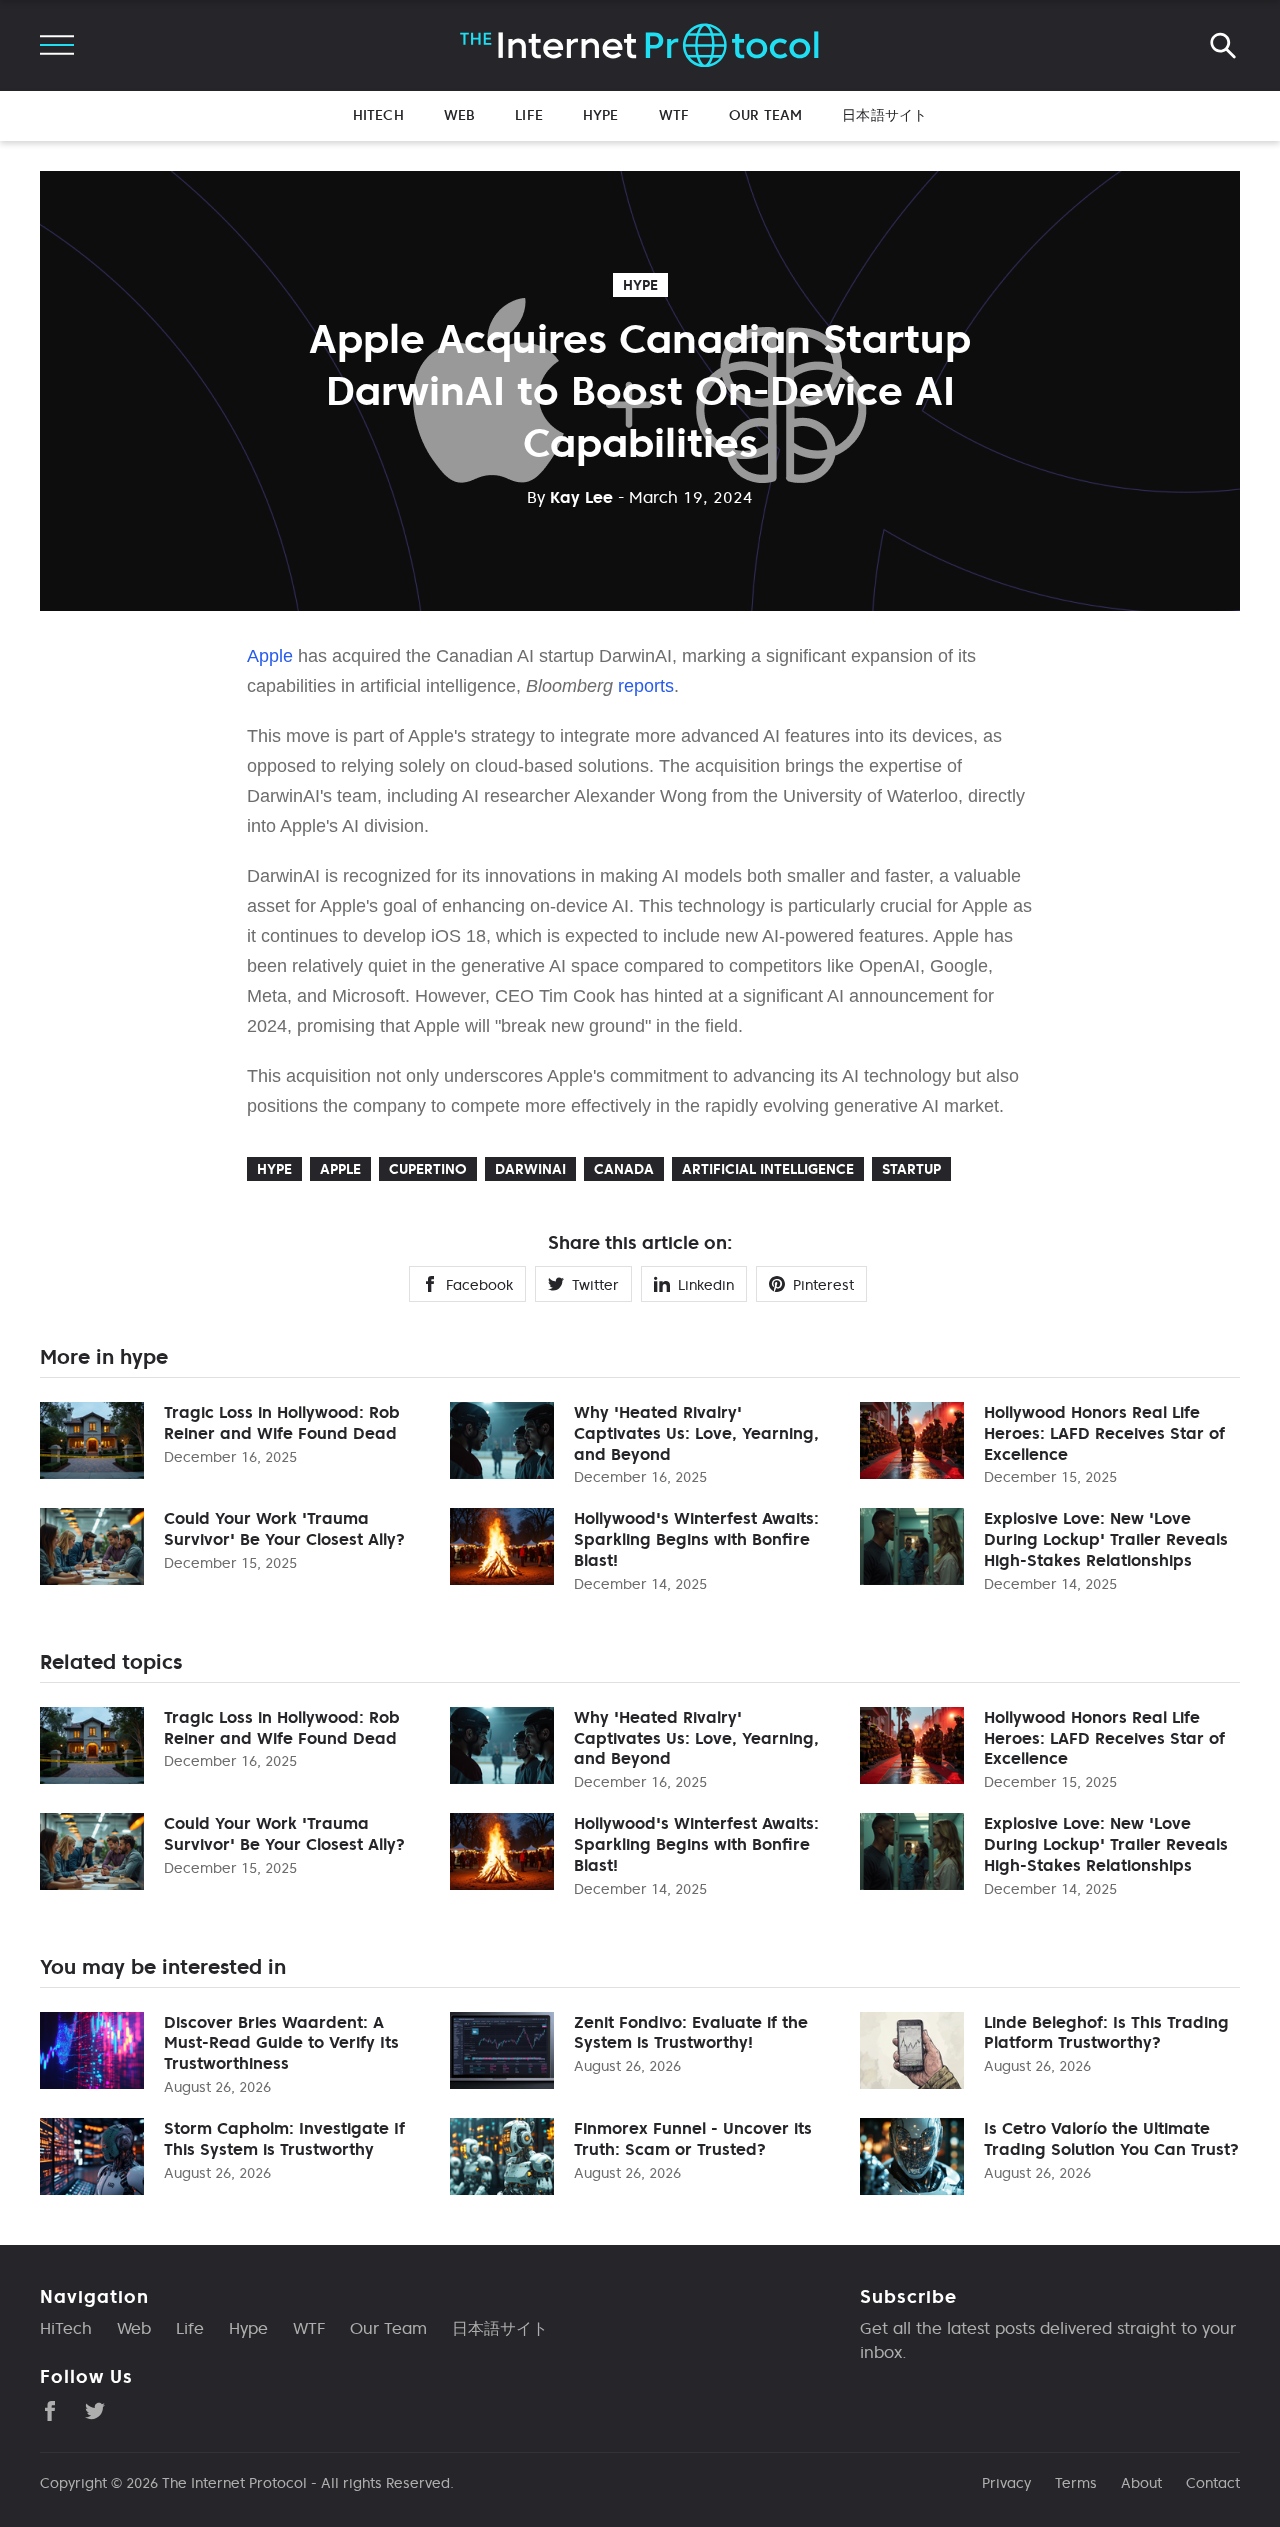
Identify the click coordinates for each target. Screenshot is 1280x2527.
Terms (1076, 2483)
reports (646, 686)
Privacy (1006, 2483)
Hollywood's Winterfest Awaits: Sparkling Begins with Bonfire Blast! (696, 1539)
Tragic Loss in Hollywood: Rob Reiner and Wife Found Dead (282, 1422)
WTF (674, 115)
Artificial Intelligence (768, 1169)
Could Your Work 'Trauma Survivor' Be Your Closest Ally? (284, 1528)
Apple (270, 656)
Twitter (595, 1285)
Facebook (479, 1285)
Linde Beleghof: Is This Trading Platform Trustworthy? (1106, 2032)
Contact (1213, 2483)
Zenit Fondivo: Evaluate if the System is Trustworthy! (691, 2032)
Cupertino (428, 1169)
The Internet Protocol (234, 2483)
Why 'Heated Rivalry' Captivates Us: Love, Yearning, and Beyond (696, 1433)
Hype (601, 115)
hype (640, 285)
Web (459, 115)
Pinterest (823, 1285)
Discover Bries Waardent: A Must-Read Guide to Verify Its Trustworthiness (281, 2043)
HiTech (378, 115)
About (1141, 2483)
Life (529, 115)
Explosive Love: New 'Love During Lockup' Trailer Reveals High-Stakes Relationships (1106, 1539)
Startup (911, 1169)
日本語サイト (884, 115)
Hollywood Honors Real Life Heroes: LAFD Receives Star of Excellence (1104, 1433)
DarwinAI (530, 1169)
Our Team (765, 115)
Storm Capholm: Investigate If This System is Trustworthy (284, 2138)
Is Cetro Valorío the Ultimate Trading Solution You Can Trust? (1111, 2138)
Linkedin (706, 1285)
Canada (624, 1169)
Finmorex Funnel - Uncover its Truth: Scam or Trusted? (693, 2138)
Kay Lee (570, 497)
